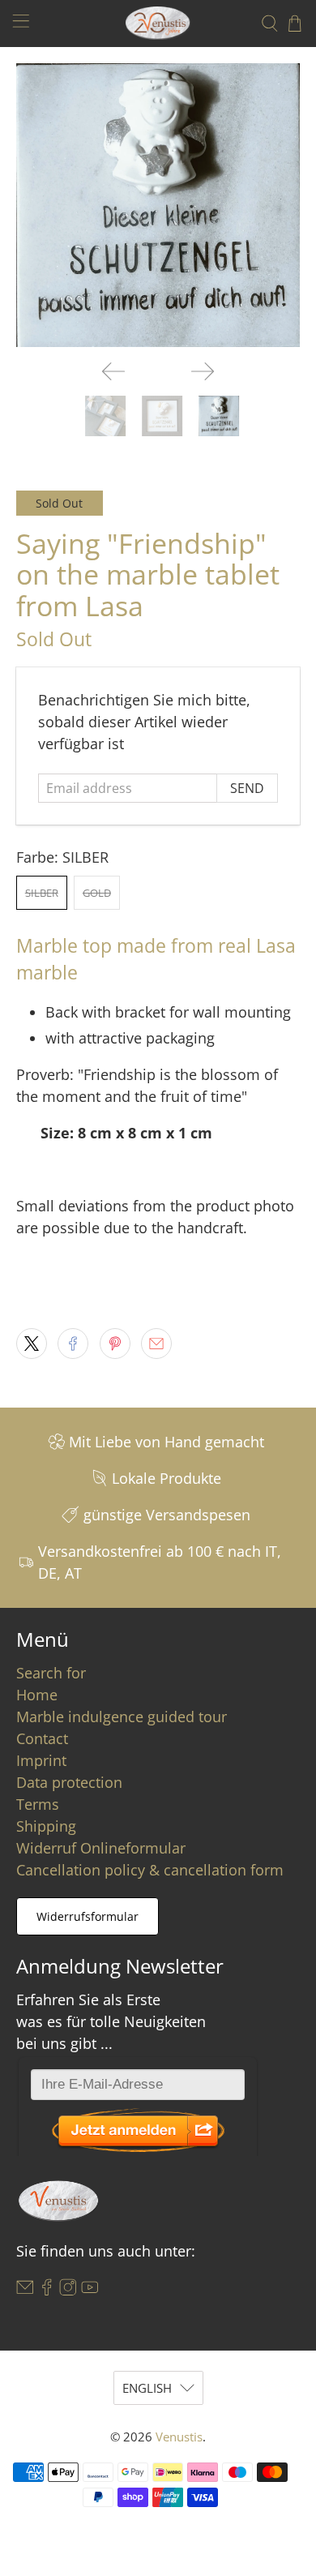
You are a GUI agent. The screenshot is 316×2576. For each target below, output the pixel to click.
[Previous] (113, 371)
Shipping (46, 1826)
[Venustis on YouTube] (90, 2290)
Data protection (69, 1782)
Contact (42, 1738)
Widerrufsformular (88, 1916)
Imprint (41, 1760)
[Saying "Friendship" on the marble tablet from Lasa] (158, 206)
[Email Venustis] (25, 2290)
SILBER (42, 893)
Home (37, 1695)
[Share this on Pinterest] (115, 1344)
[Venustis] (158, 23)
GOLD (97, 893)
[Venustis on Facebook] (47, 2290)
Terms (38, 1804)
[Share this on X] (32, 1344)
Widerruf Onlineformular (101, 1848)
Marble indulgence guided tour (122, 1717)
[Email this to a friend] (156, 1344)
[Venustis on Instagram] (68, 2290)
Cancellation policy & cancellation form (150, 1870)
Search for (51, 1673)
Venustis (179, 2437)
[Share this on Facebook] (73, 1344)
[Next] (203, 371)
